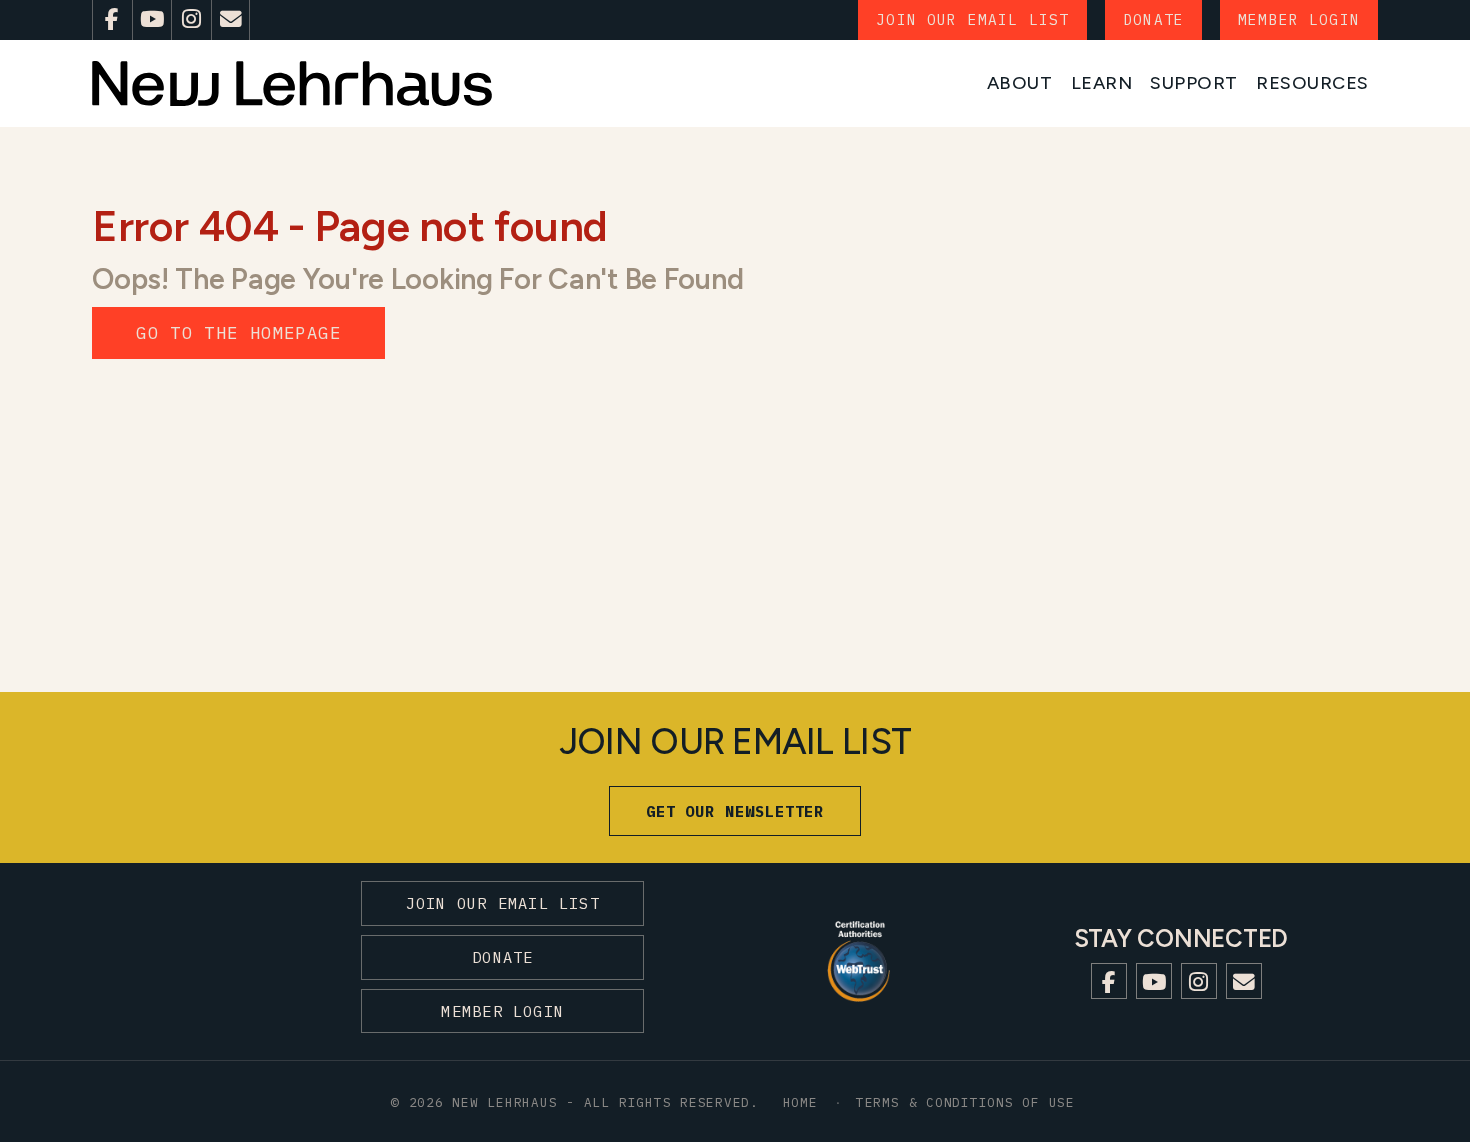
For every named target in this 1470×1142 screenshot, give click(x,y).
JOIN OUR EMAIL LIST (972, 19)
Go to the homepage (238, 332)
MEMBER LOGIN (1299, 19)
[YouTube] (152, 20)
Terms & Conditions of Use (965, 1102)
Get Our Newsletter (735, 811)
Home (800, 1102)
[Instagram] (191, 20)
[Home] (292, 83)
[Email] (231, 20)
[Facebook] (112, 20)
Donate (1153, 19)
